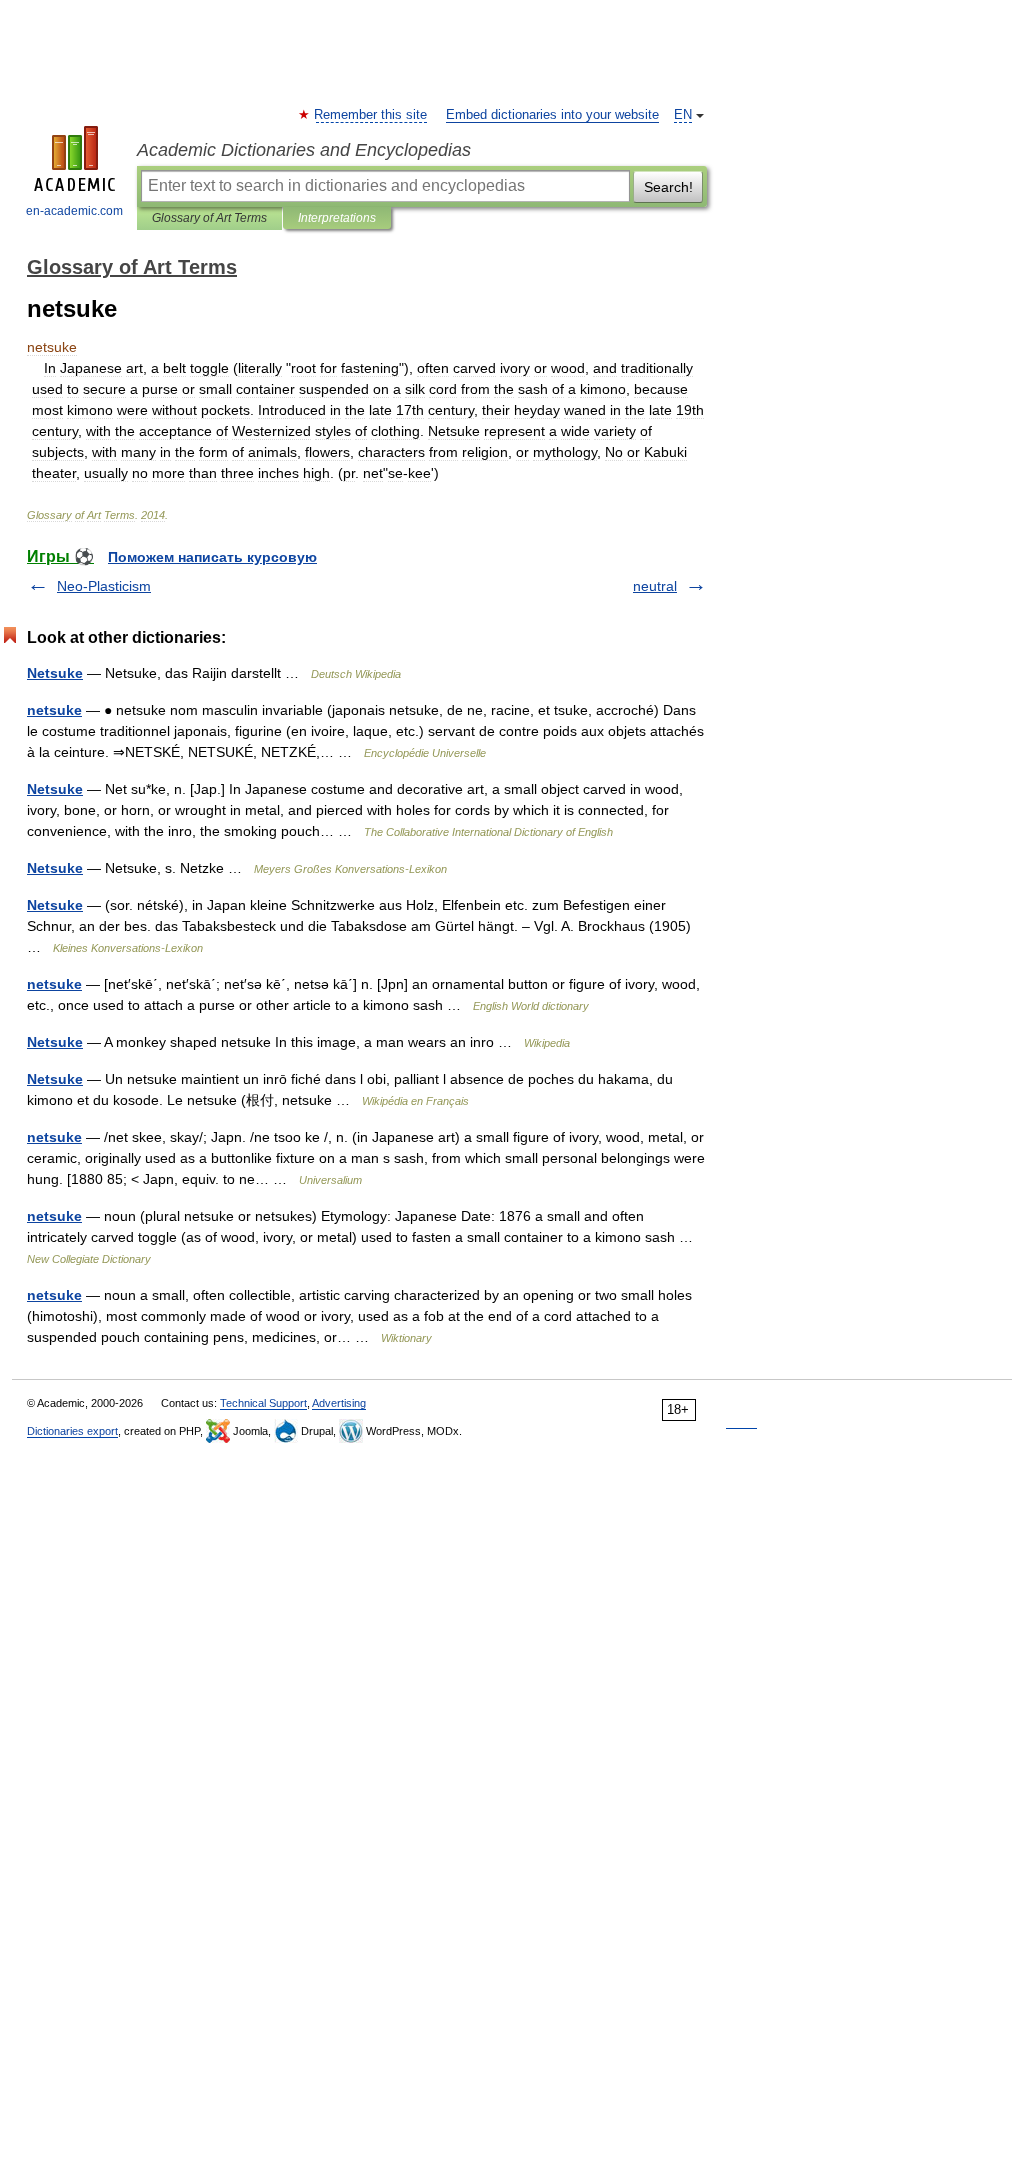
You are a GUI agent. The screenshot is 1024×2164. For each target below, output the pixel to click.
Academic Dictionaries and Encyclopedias (304, 150)
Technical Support (263, 1403)
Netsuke (55, 673)
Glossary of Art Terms (209, 218)
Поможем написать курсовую (212, 557)
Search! (668, 187)
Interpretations (337, 218)
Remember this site (371, 115)
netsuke (54, 710)
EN (683, 115)
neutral (655, 586)
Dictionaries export (72, 1431)
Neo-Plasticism (104, 586)
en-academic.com (74, 211)
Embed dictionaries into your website (552, 115)
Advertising (339, 1403)
